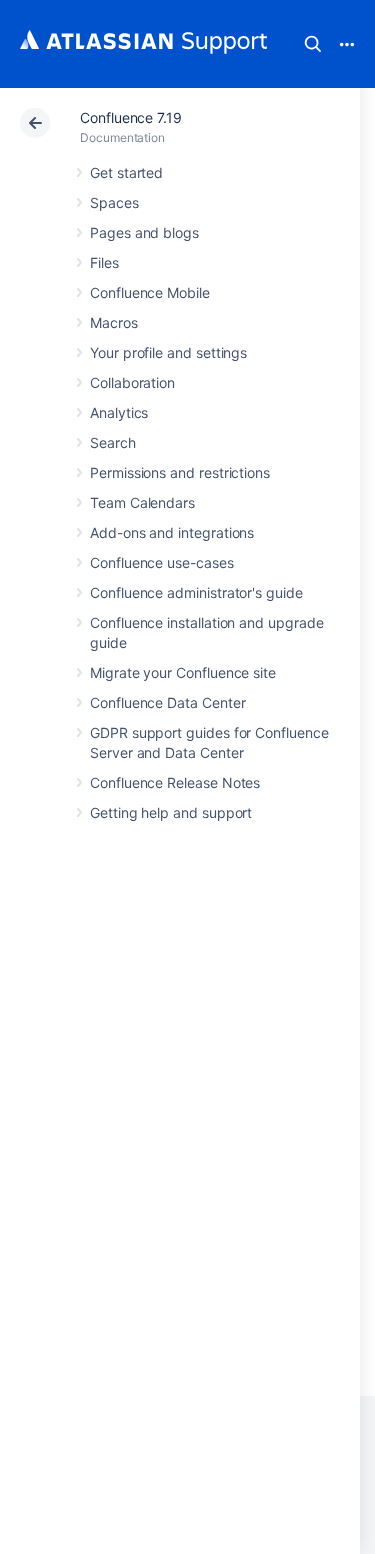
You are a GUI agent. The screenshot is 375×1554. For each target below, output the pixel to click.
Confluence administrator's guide (196, 592)
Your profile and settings (168, 352)
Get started (126, 172)
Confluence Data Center (167, 702)
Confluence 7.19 (131, 117)
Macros (114, 322)
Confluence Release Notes (175, 782)
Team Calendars (142, 502)
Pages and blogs (144, 232)
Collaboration (132, 382)
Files (104, 262)
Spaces (114, 202)
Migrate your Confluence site (183, 672)
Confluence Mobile (150, 292)
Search (313, 44)
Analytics (119, 412)
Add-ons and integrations (172, 532)
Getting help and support (171, 812)
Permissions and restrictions (180, 472)
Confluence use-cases (162, 562)
